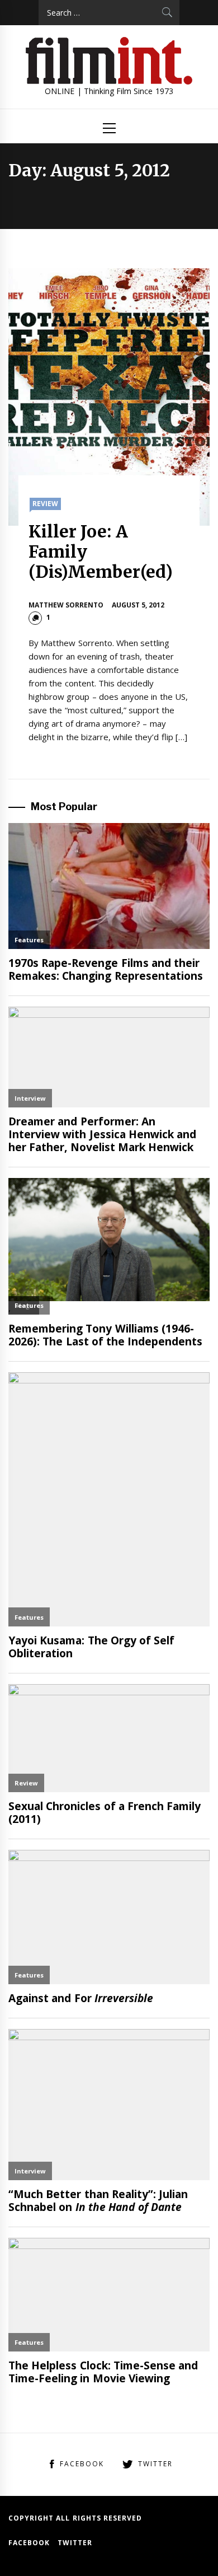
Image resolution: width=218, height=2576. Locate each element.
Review (45, 504)
